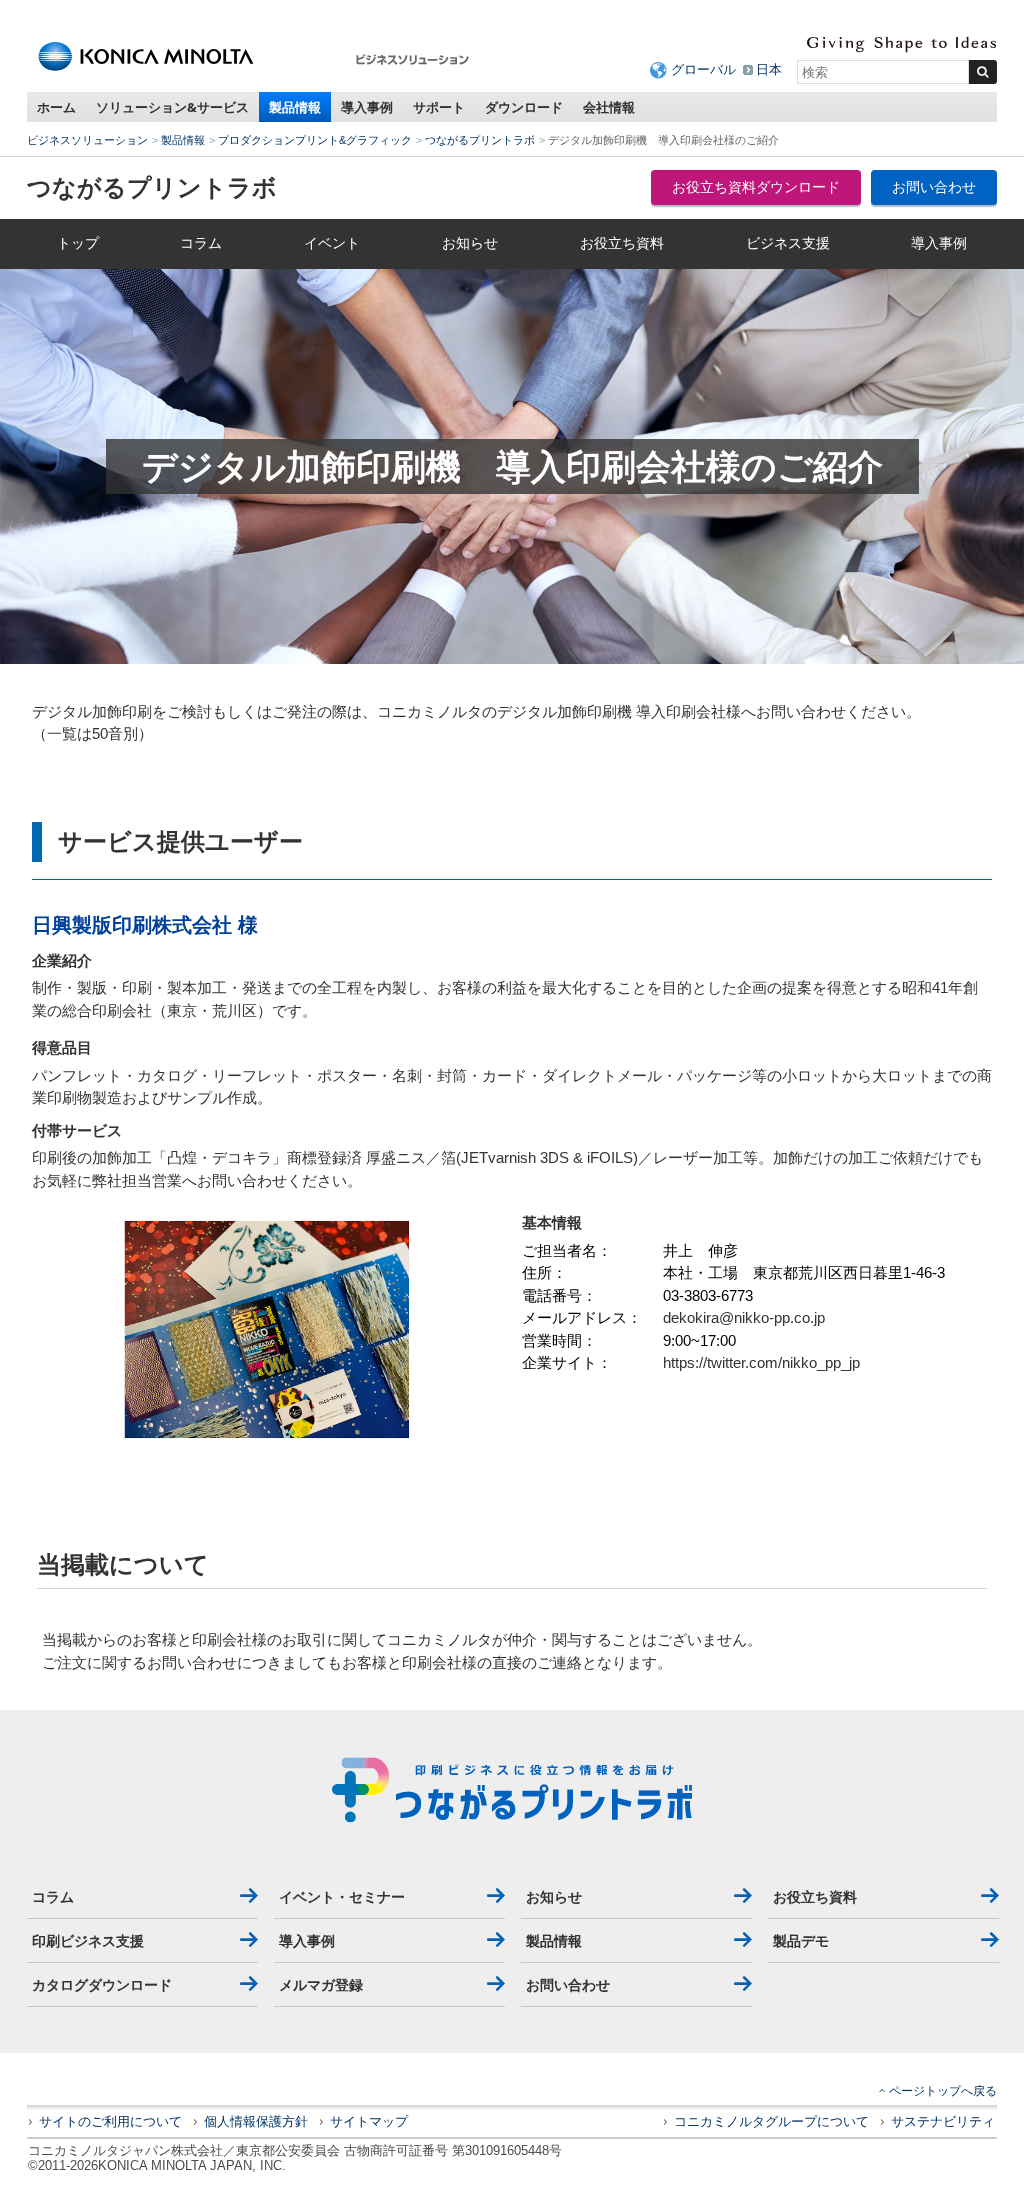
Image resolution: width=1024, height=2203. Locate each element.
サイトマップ (369, 2121)
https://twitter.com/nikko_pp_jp (761, 1362)
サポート (439, 107)
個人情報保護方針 (256, 2121)
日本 (769, 69)
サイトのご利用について (110, 2121)
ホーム (56, 107)
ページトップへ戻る (943, 2091)
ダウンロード (524, 107)
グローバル (703, 69)
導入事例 (367, 107)
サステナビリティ (943, 2121)
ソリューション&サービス (172, 107)
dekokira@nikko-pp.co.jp (744, 1317)
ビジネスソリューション (87, 140)
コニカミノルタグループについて (771, 2121)
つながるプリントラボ (480, 140)
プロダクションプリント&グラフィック (315, 140)
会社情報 (609, 107)
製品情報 (295, 107)
